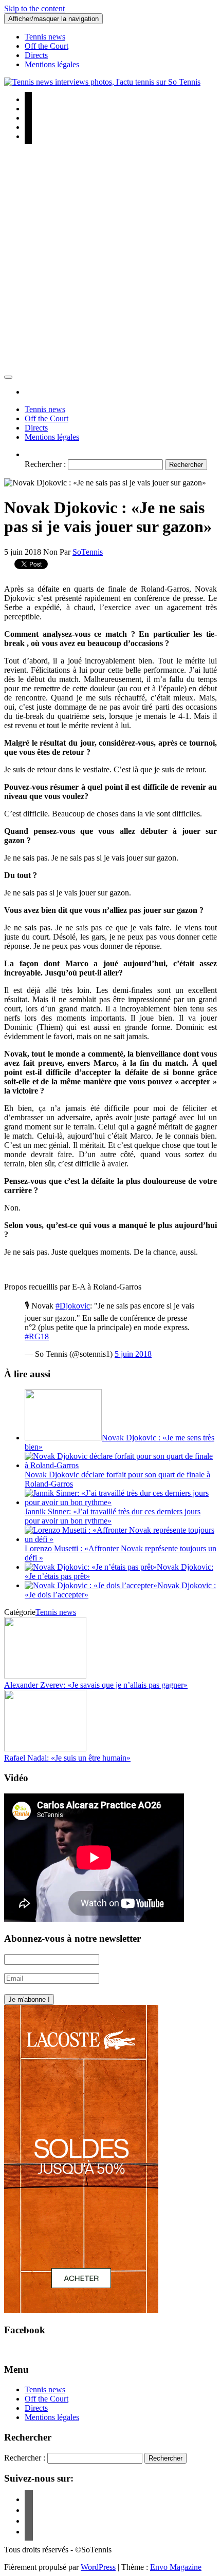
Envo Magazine (176, 2567)
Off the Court (47, 46)
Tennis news (45, 37)
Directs (36, 55)
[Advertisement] (110, 260)
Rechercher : (45, 464)
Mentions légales (52, 64)
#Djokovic (73, 1306)
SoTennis (88, 552)
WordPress (98, 2567)
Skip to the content (34, 8)
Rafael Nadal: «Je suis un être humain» (67, 1758)
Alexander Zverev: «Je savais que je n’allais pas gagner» (96, 1685)
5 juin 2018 (133, 1354)
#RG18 (37, 1336)
